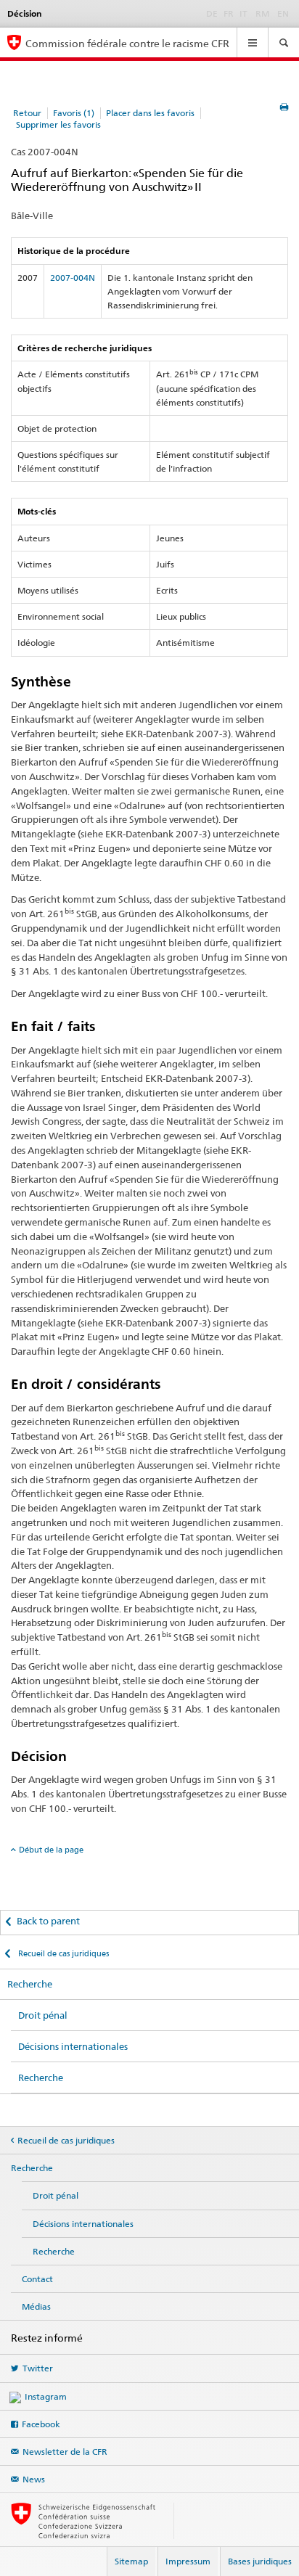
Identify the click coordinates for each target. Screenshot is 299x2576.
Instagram (46, 2396)
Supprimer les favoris (58, 124)
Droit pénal (43, 2015)
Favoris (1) (74, 113)
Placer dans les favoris (150, 113)
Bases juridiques (260, 2561)
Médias (36, 2306)
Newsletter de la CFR (65, 2452)
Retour (27, 113)
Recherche (30, 1984)
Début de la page (51, 1850)
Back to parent (48, 1921)
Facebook (41, 2424)
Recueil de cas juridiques (62, 1953)
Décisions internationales (73, 2046)
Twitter (38, 2368)
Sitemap (131, 2561)
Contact (37, 2279)
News (34, 2479)
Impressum (188, 2561)
